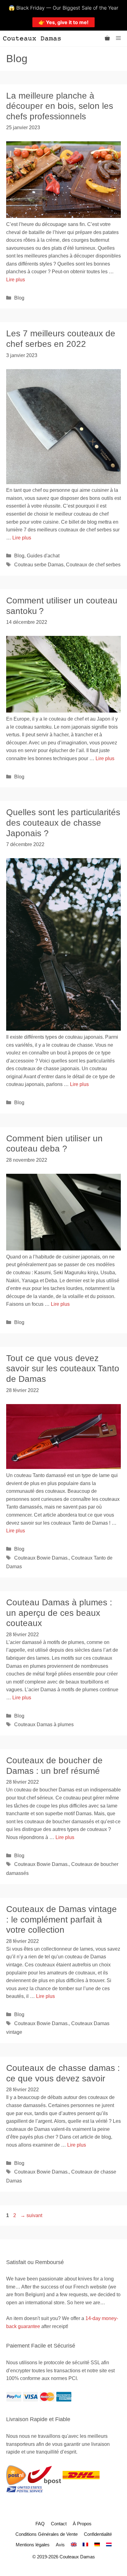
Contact (59, 2524)
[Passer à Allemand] (97, 2545)
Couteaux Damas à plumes (44, 1724)
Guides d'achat (43, 556)
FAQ (40, 2524)
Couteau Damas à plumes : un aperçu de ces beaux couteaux (59, 1613)
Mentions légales (33, 2545)
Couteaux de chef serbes (93, 565)
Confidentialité (98, 2534)
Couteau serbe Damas (39, 565)
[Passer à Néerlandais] (109, 2545)
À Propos (82, 2524)
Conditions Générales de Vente (47, 2534)
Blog (19, 298)
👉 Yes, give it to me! (63, 22)
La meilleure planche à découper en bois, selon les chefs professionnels (60, 106)
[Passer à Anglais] (74, 2545)
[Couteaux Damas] (32, 38)
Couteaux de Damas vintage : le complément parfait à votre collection (61, 1919)
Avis (60, 2545)
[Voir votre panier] (107, 38)
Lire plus (16, 280)
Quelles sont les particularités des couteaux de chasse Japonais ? (63, 823)
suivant (31, 2215)
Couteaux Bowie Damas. (41, 1558)
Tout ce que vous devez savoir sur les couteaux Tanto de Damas (63, 1369)
